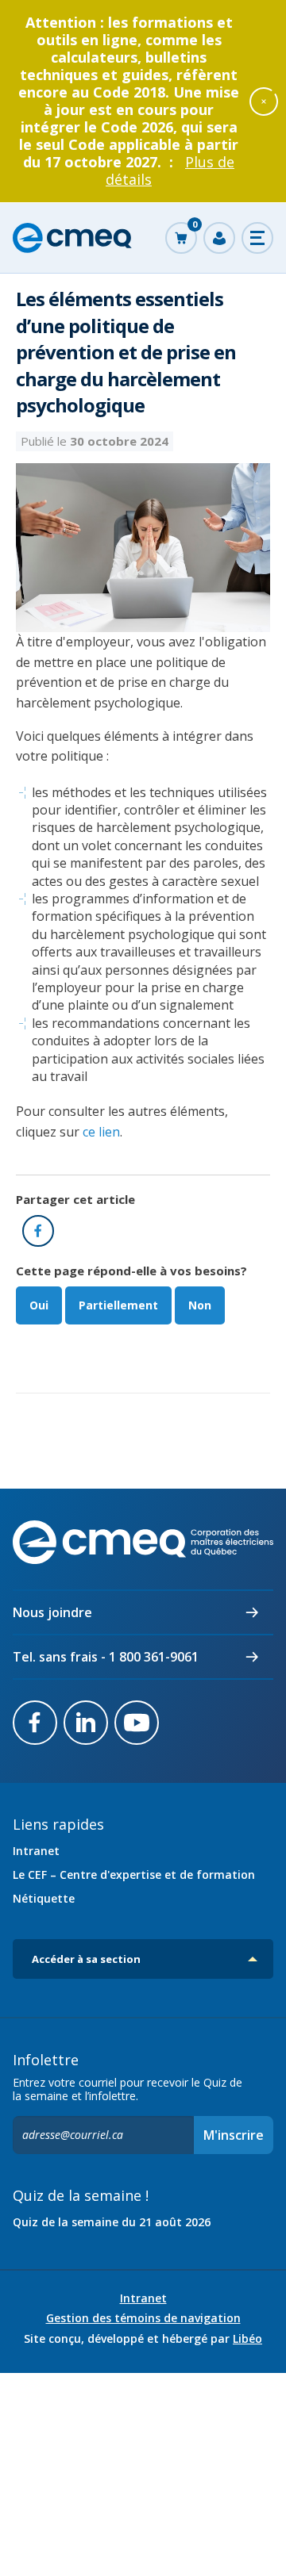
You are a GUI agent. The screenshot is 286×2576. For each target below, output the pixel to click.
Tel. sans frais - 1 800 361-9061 (106, 1657)
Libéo (247, 2338)
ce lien (101, 1132)
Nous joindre (52, 1612)
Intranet (36, 1851)
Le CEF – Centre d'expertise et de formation (134, 1874)
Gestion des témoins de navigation (143, 2318)
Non (200, 1305)
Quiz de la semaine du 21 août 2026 (112, 2222)
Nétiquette (44, 1898)
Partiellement (118, 1305)
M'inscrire (234, 2135)
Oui (39, 1305)
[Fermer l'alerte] (264, 101)
